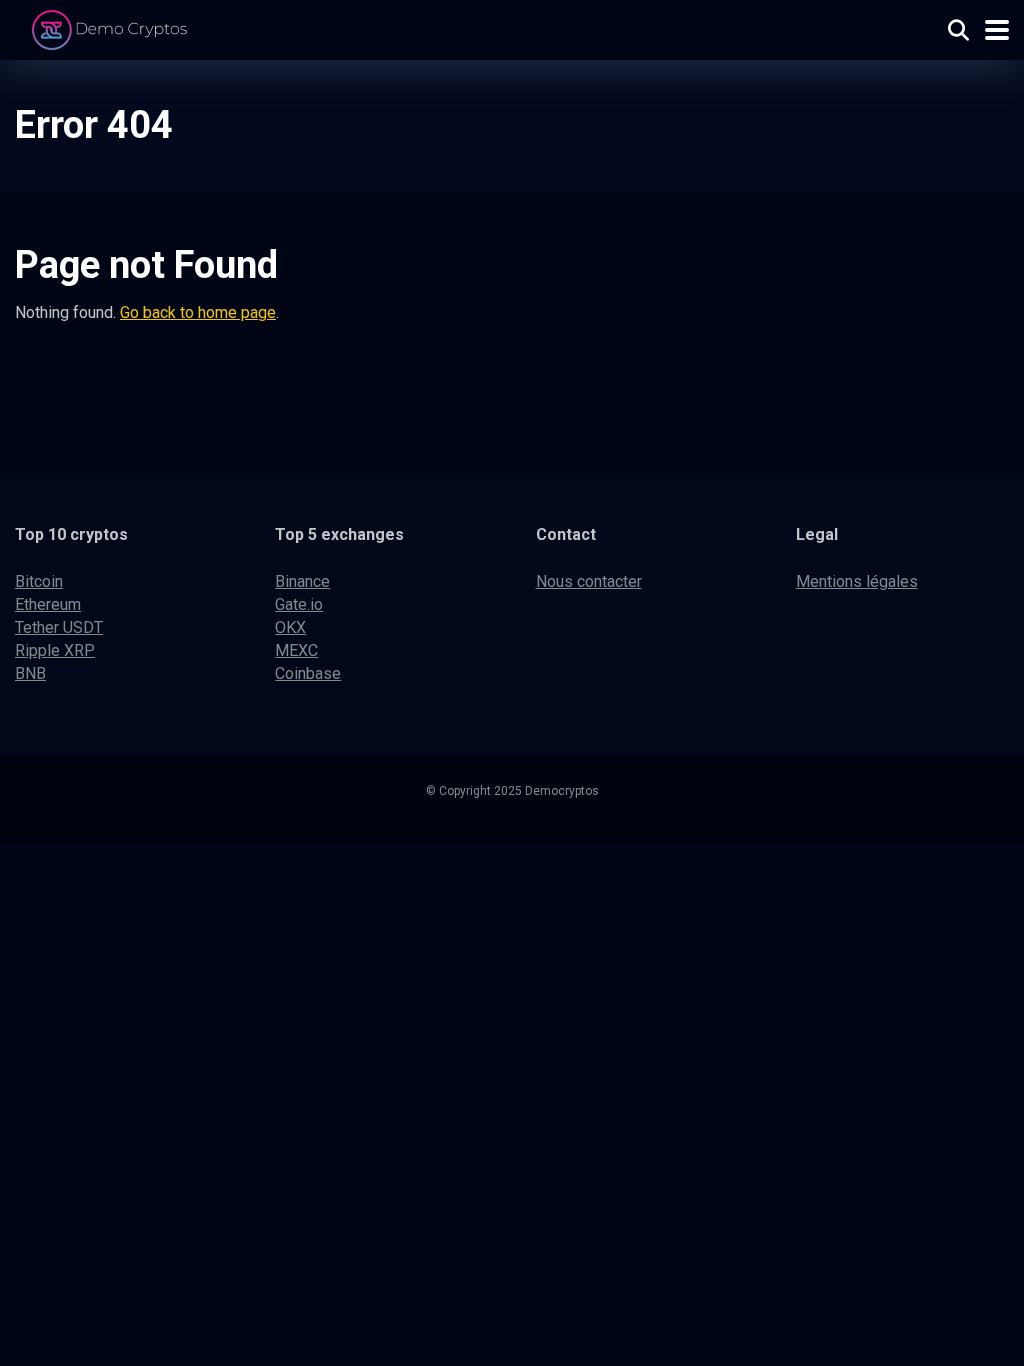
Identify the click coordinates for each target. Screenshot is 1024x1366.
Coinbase (308, 673)
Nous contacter (589, 581)
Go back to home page (198, 312)
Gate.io (299, 604)
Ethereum (48, 604)
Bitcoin (39, 581)
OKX (290, 627)
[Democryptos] (112, 27)
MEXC (296, 650)
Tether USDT (59, 627)
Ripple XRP (55, 650)
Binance (302, 581)
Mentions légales (857, 581)
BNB (30, 673)
